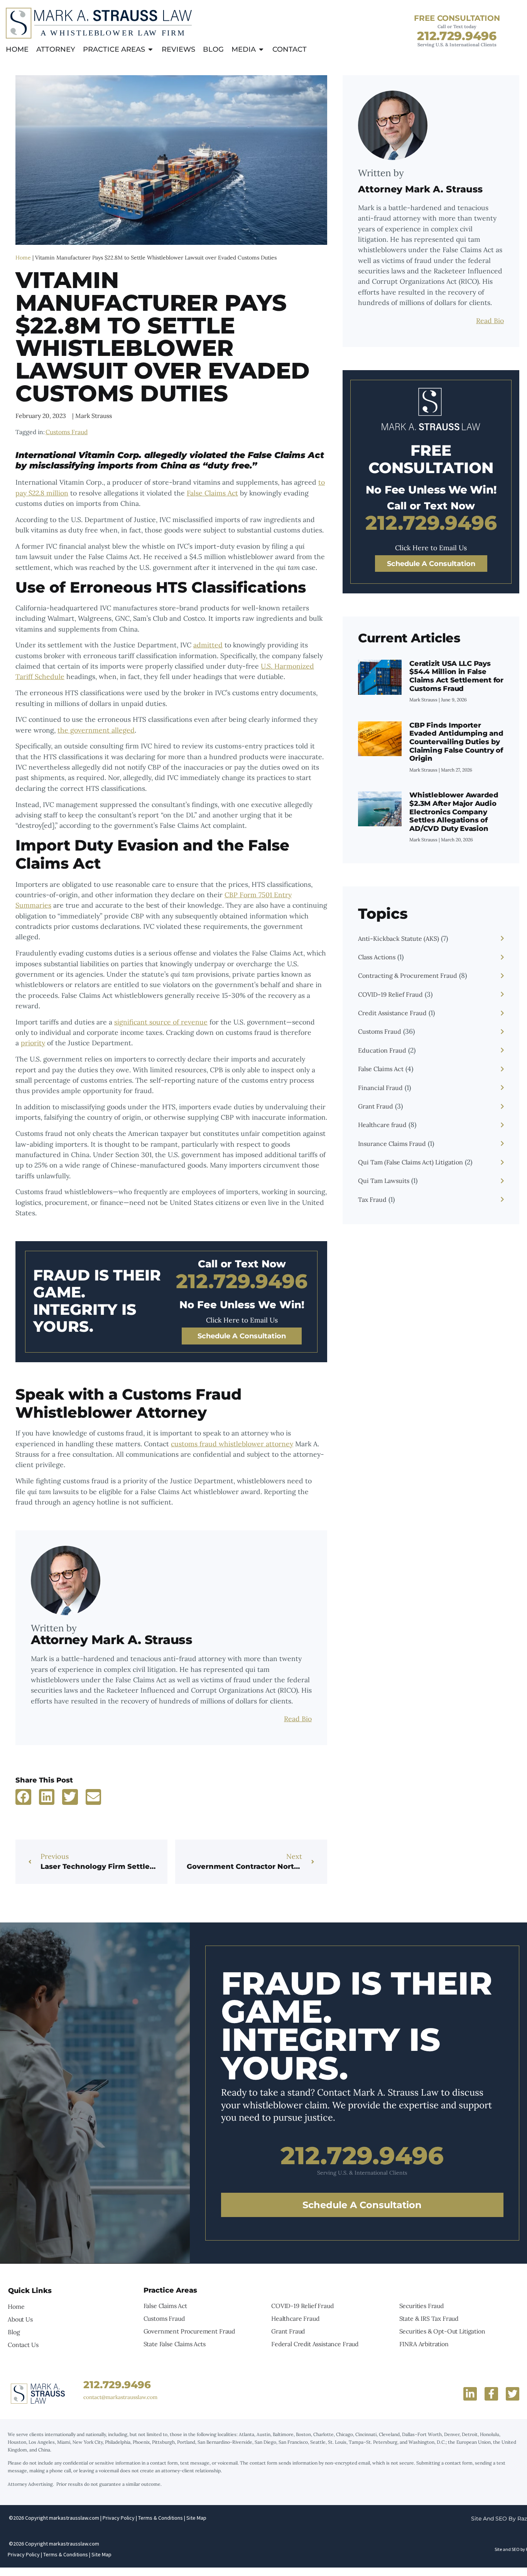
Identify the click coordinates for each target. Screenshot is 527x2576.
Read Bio (298, 1719)
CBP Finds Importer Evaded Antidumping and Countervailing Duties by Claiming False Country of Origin (456, 742)
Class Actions (377, 957)
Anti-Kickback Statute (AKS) (399, 938)
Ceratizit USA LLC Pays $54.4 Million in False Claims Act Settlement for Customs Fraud (456, 676)
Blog (14, 2332)
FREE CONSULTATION (457, 18)
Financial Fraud (380, 1088)
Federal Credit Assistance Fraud (315, 2344)
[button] (23, 1797)
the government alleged (96, 730)
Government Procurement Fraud (189, 2331)
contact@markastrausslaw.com (120, 2397)
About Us (20, 2319)
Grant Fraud (376, 1106)
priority (33, 1043)
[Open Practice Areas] (150, 50)
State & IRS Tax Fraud (429, 2318)
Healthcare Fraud (295, 2318)
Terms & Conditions (160, 2518)
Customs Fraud (67, 432)
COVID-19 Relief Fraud (390, 994)
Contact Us (23, 2345)
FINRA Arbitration (424, 2344)
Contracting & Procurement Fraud (408, 975)
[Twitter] (513, 2394)
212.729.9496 (457, 36)
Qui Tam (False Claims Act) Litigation (410, 1162)
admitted (208, 645)
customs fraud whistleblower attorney (232, 1444)
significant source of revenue (161, 1022)
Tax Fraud (372, 1200)
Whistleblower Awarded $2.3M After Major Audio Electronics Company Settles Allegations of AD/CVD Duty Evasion (454, 812)
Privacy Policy (119, 2518)
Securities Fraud (421, 2306)
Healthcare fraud (382, 1125)
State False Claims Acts (175, 2344)
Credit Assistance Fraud (392, 1013)
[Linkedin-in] (470, 2394)
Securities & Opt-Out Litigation (442, 2331)
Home (23, 258)
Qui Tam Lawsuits (384, 1181)
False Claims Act (212, 493)
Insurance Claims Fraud (392, 1144)
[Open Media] (261, 50)
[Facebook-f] (491, 2394)
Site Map (196, 2518)
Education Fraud (382, 1050)
